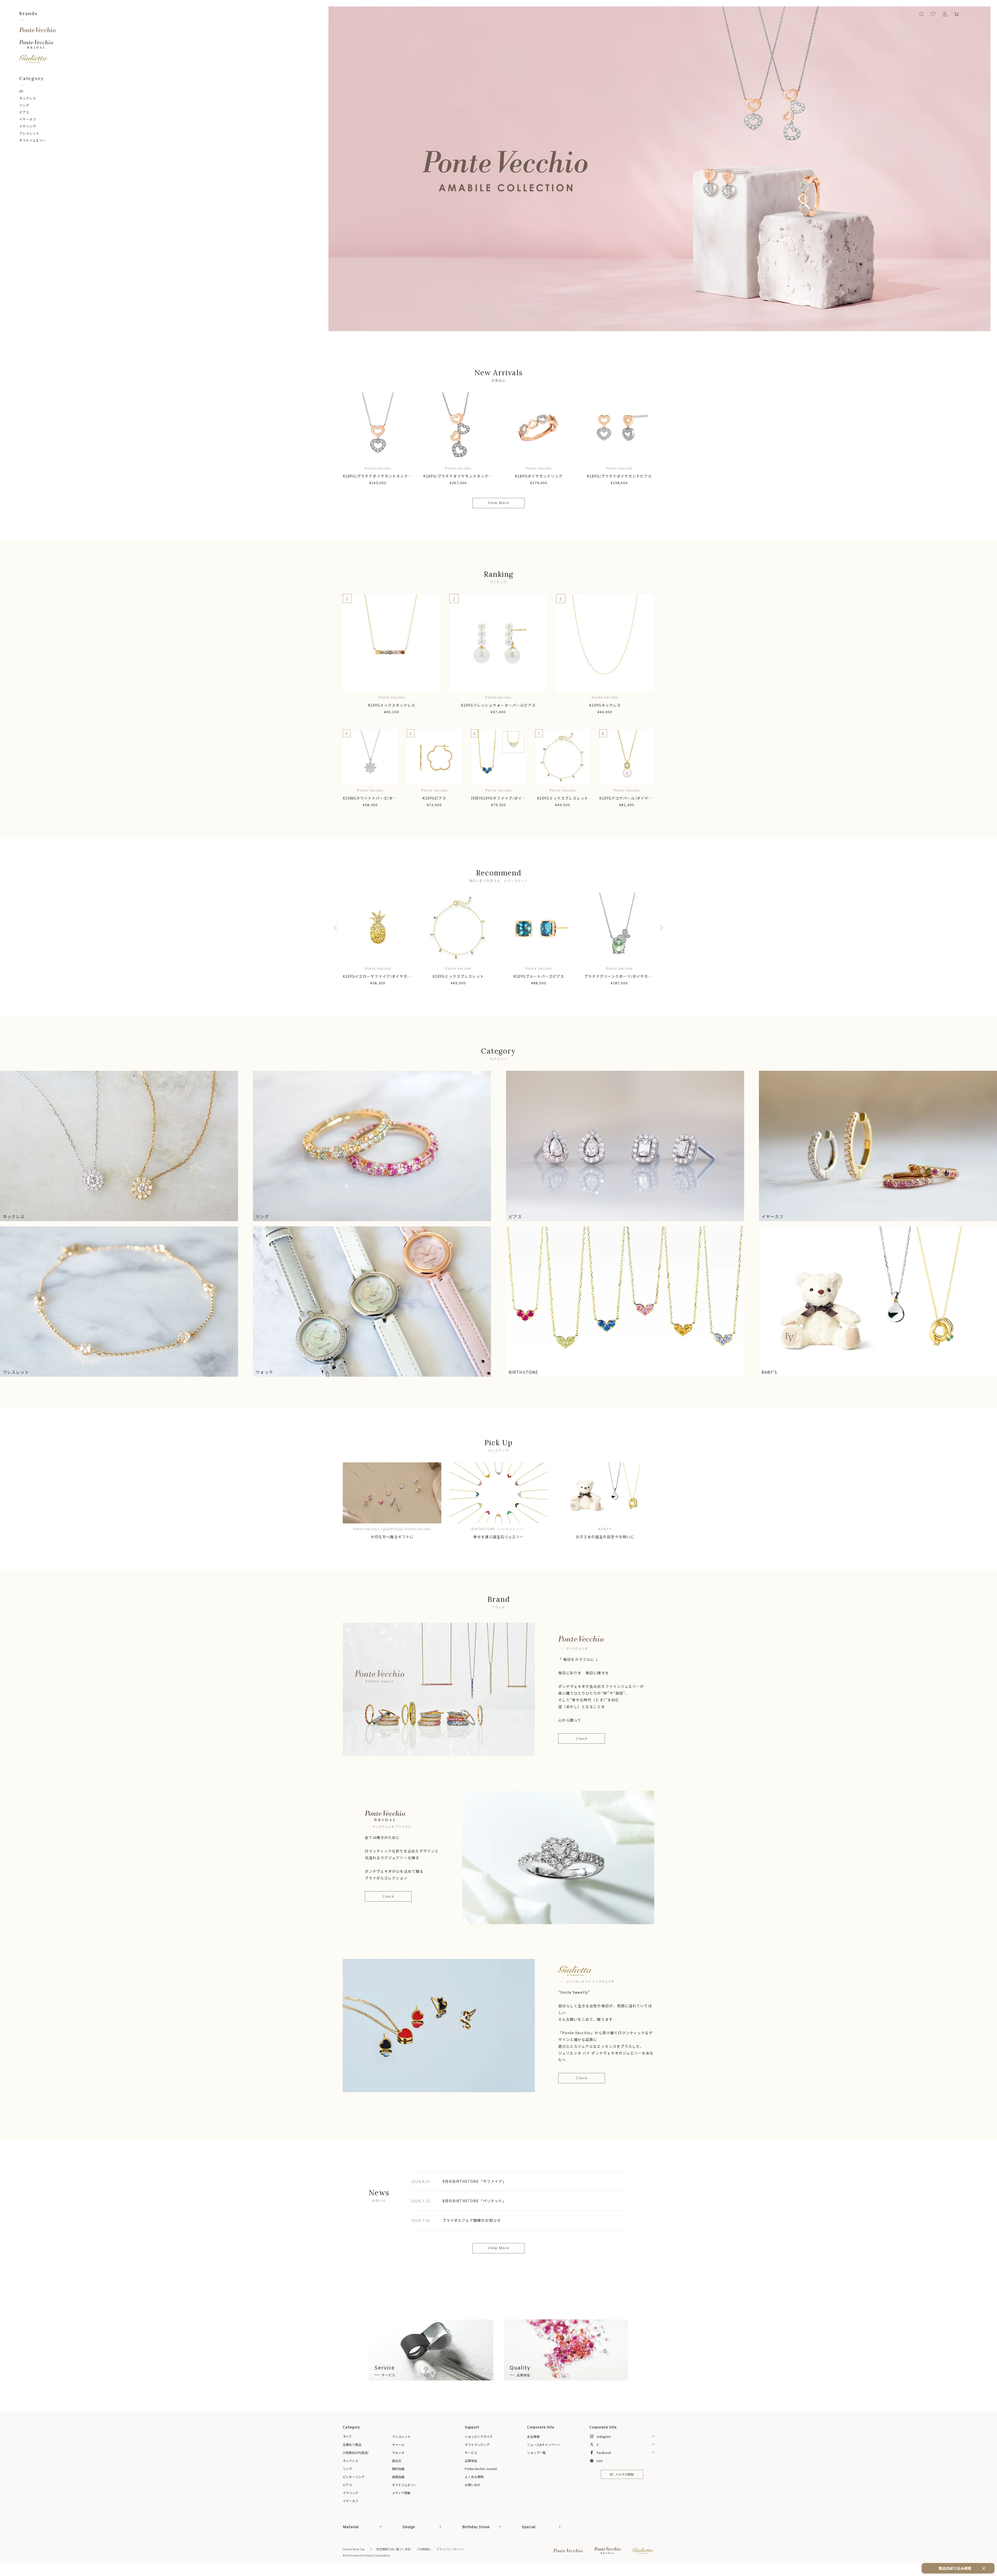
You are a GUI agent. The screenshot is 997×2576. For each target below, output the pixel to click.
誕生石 (397, 2461)
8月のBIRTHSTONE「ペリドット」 (474, 2201)
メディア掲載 (401, 2493)
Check (582, 1739)
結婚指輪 (398, 2477)
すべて (347, 2436)
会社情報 (533, 2436)
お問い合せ (473, 2485)
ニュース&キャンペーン (544, 2444)
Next (660, 928)
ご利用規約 (423, 2549)
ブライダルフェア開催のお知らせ (472, 2220)
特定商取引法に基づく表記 (393, 2549)
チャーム (398, 2444)
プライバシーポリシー (450, 2549)
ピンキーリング (354, 2477)
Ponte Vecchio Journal (481, 2469)
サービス (471, 2453)
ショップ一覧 (536, 2453)
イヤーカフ (28, 119)
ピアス (24, 112)
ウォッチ (398, 2453)
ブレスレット (29, 133)
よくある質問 (474, 2477)
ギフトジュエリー (33, 140)
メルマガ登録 (624, 2475)
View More (498, 503)
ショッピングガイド (479, 2436)
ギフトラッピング (477, 2444)
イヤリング (28, 126)
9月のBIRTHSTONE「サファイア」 (474, 2181)
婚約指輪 (398, 2469)
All (21, 91)
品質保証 (471, 2461)
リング (24, 105)
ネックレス (28, 98)
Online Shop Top (354, 2549)
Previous (337, 928)
